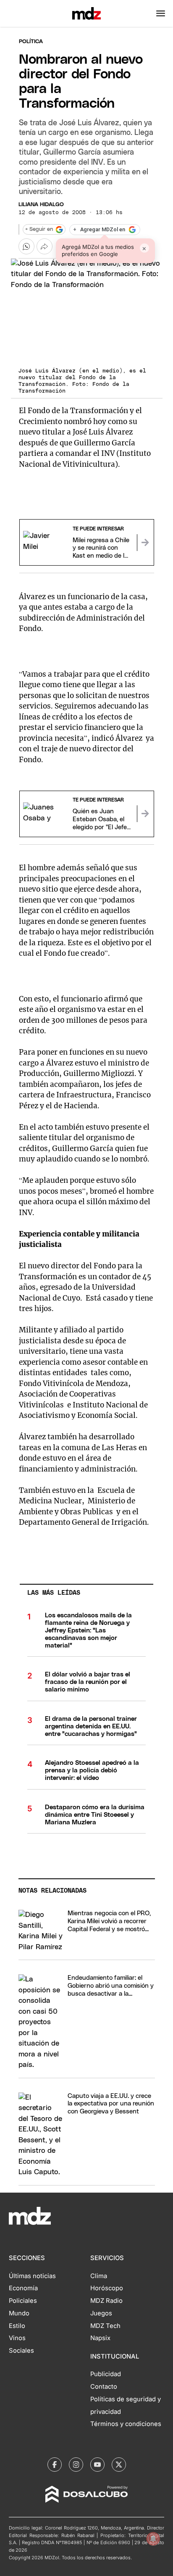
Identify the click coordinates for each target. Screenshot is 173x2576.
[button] (161, 13)
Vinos (17, 2338)
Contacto (104, 2387)
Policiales (23, 2301)
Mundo (19, 2313)
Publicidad (106, 2374)
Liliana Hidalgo (41, 205)
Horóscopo (107, 2288)
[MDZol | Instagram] (76, 2465)
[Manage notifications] (153, 2539)
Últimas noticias (32, 2276)
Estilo (17, 2326)
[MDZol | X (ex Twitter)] (119, 2465)
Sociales (21, 2351)
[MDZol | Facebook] (55, 2465)
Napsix (100, 2338)
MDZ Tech (105, 2326)
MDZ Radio (106, 2301)
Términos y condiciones (126, 2424)
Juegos (101, 2313)
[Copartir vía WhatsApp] (26, 246)
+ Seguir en (39, 229)
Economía (23, 2288)
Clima (99, 2276)
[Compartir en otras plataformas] (45, 246)
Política (31, 42)
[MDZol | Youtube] (97, 2465)
